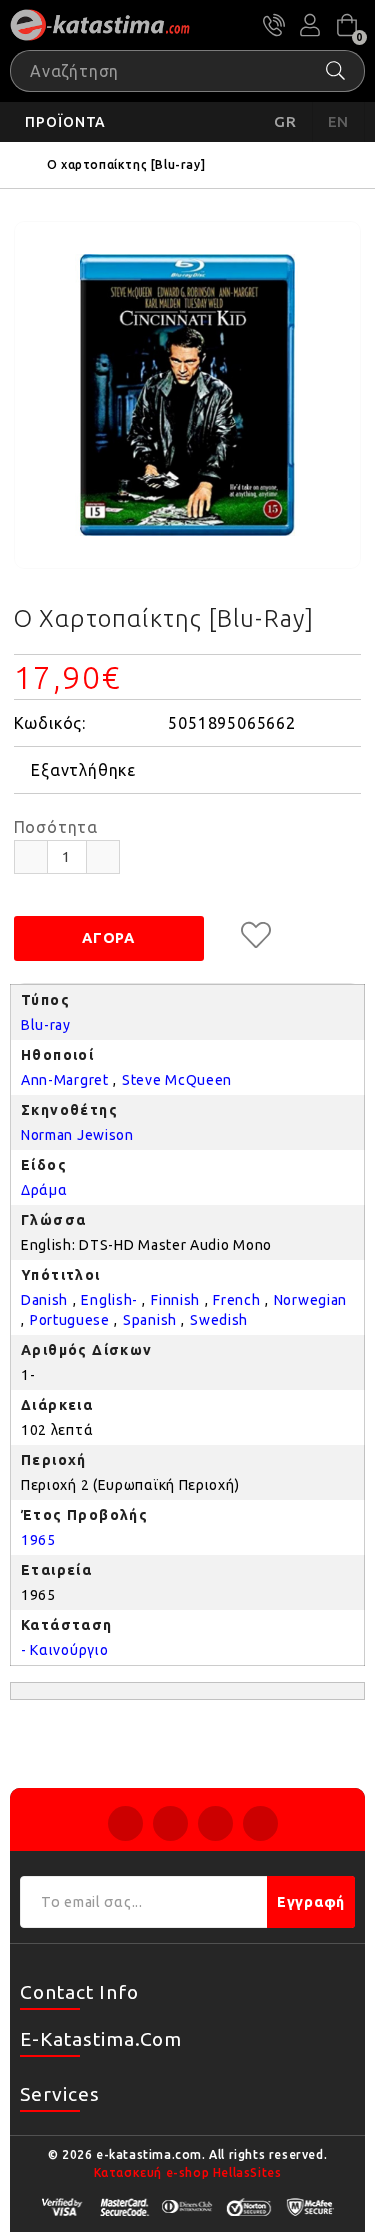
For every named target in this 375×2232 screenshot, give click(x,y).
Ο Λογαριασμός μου (310, 25)
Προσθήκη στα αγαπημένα (256, 935)
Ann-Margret (65, 1080)
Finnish (175, 1300)
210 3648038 (274, 25)
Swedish (219, 1320)
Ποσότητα (56, 827)
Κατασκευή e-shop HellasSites (188, 2172)
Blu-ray (46, 1025)
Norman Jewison (77, 1135)
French (236, 1300)
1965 (38, 1540)
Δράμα (44, 1190)
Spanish (150, 1320)
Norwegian (310, 1300)
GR (285, 121)
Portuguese (70, 1320)
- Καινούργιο (64, 1650)
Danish (44, 1300)
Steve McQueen (177, 1080)
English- (109, 1300)
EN (339, 121)
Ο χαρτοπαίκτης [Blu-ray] (126, 164)
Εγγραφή (311, 1902)
